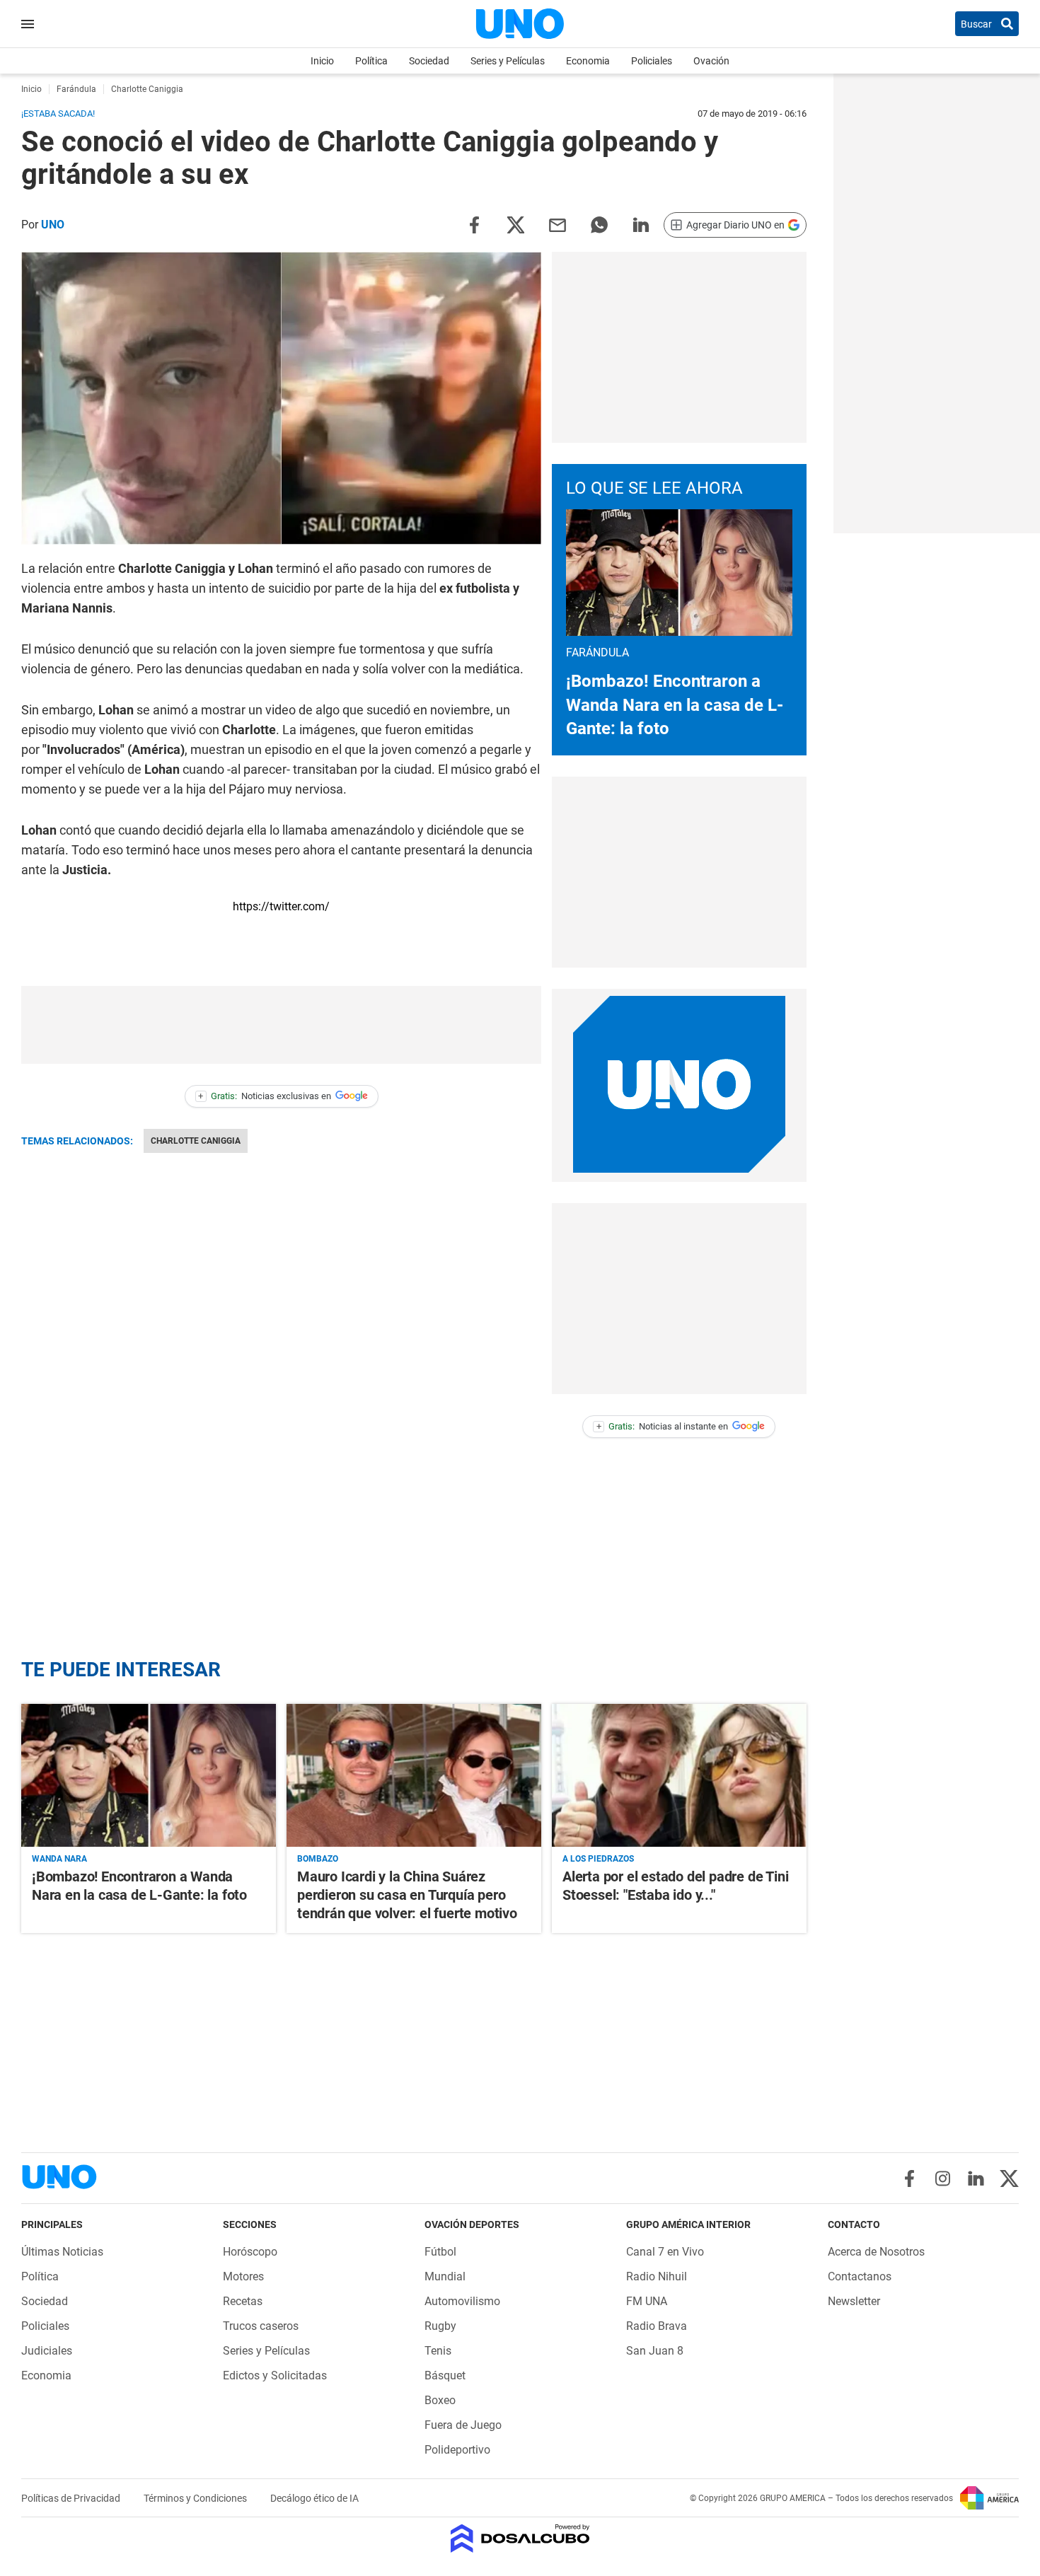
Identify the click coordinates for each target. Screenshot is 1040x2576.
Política (371, 61)
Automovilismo (462, 2301)
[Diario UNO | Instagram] (943, 2178)
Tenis (438, 2351)
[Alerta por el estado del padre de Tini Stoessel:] (679, 1775)
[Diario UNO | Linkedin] (976, 2178)
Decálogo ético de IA (314, 2498)
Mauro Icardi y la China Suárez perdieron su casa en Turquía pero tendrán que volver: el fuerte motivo (407, 1895)
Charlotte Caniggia (196, 1141)
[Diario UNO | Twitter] (1009, 2178)
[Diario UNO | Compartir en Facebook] (474, 224)
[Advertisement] (282, 1025)
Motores (243, 2276)
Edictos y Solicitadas (275, 2375)
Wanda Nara (59, 1859)
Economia (588, 61)
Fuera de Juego (463, 2425)
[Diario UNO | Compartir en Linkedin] (641, 224)
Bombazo (318, 1859)
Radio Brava (657, 2326)
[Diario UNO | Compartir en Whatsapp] (599, 224)
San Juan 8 (655, 2351)
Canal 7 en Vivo (665, 2252)
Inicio (322, 61)
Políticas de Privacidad (72, 2498)
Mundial (445, 2276)
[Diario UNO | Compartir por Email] (557, 224)
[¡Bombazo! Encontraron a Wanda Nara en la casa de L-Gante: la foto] (149, 1775)
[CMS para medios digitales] (520, 2540)
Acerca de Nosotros (876, 2252)
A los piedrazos (598, 1859)
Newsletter (854, 2301)
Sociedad (429, 61)
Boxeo (440, 2400)
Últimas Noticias (62, 2252)
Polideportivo (457, 2450)
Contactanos (860, 2276)
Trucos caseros (261, 2326)
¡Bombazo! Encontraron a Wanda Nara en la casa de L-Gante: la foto (675, 705)
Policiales (652, 61)
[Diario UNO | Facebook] (909, 2178)
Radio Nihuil (657, 2276)
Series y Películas (508, 61)
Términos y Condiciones (196, 2498)
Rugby (440, 2326)
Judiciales (47, 2351)
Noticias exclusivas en (265, 1096)
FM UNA (647, 2301)
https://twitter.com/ (281, 906)
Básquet (445, 2375)
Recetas (243, 2301)
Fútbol (440, 2252)
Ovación (711, 61)
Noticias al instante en (663, 1426)
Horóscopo (250, 2252)
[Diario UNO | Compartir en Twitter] (516, 224)
